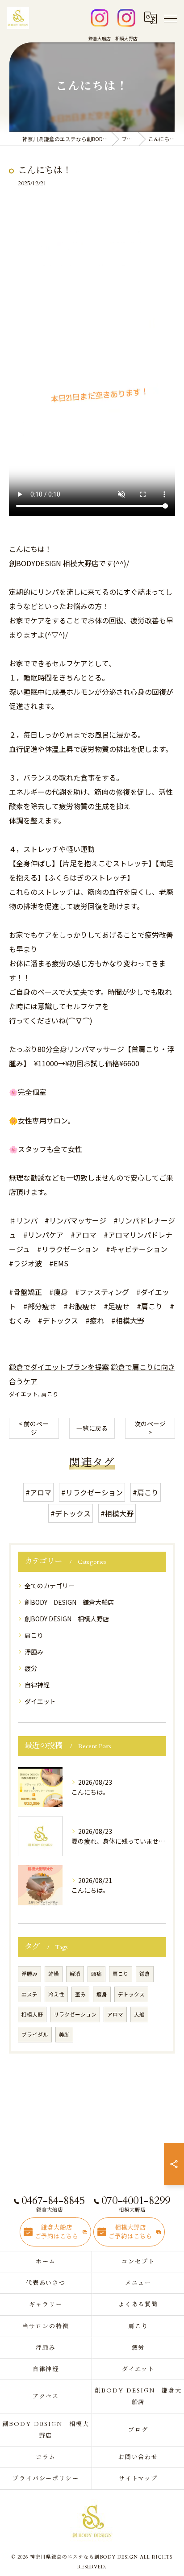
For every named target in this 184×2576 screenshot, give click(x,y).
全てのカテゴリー (50, 1586)
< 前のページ (34, 1428)
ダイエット (23, 1394)
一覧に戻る (92, 1428)
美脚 (64, 2034)
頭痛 (96, 1974)
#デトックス (71, 1513)
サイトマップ (138, 2479)
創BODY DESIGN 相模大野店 (67, 1619)
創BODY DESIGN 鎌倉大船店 (69, 1602)
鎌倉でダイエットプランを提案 (59, 1367)
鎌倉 (145, 1974)
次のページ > (150, 1428)
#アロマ (38, 1492)
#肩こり (146, 1492)
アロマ (115, 2014)
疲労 (31, 1668)
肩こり (50, 1394)
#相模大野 (117, 1513)
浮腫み (34, 1652)
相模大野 (32, 2014)
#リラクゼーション (92, 1492)
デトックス (131, 1994)
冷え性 (56, 1994)
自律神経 (37, 1685)
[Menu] (170, 18)
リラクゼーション (75, 2014)
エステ (29, 1994)
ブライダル (35, 2034)
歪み (80, 1994)
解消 (75, 1974)
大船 (139, 2014)
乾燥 (54, 1974)
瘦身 (102, 1994)
